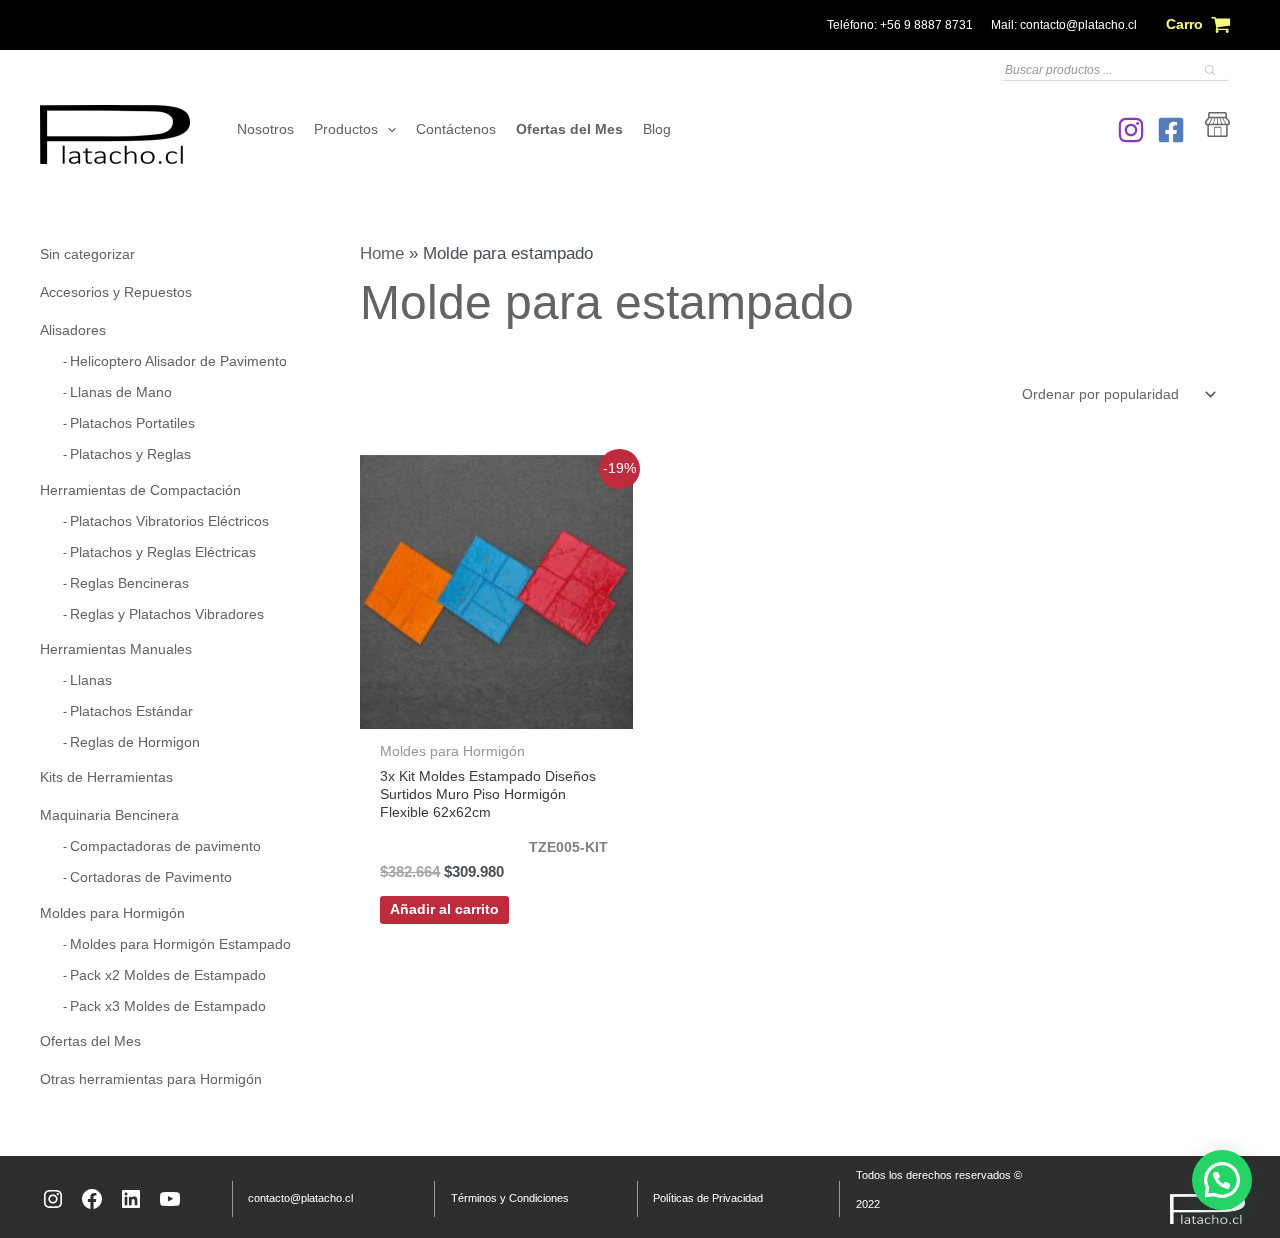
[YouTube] (170, 1199)
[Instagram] (1131, 130)
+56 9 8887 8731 (926, 25)
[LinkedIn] (131, 1199)
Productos (346, 129)
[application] (387, 130)
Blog (657, 129)
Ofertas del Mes (569, 129)
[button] (1222, 1180)
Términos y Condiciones (510, 1198)
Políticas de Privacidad (708, 1198)
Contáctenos (456, 129)
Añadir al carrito (444, 909)
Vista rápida (496, 708)
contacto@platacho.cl (1078, 25)
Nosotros (265, 129)
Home (382, 253)
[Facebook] (1171, 130)
